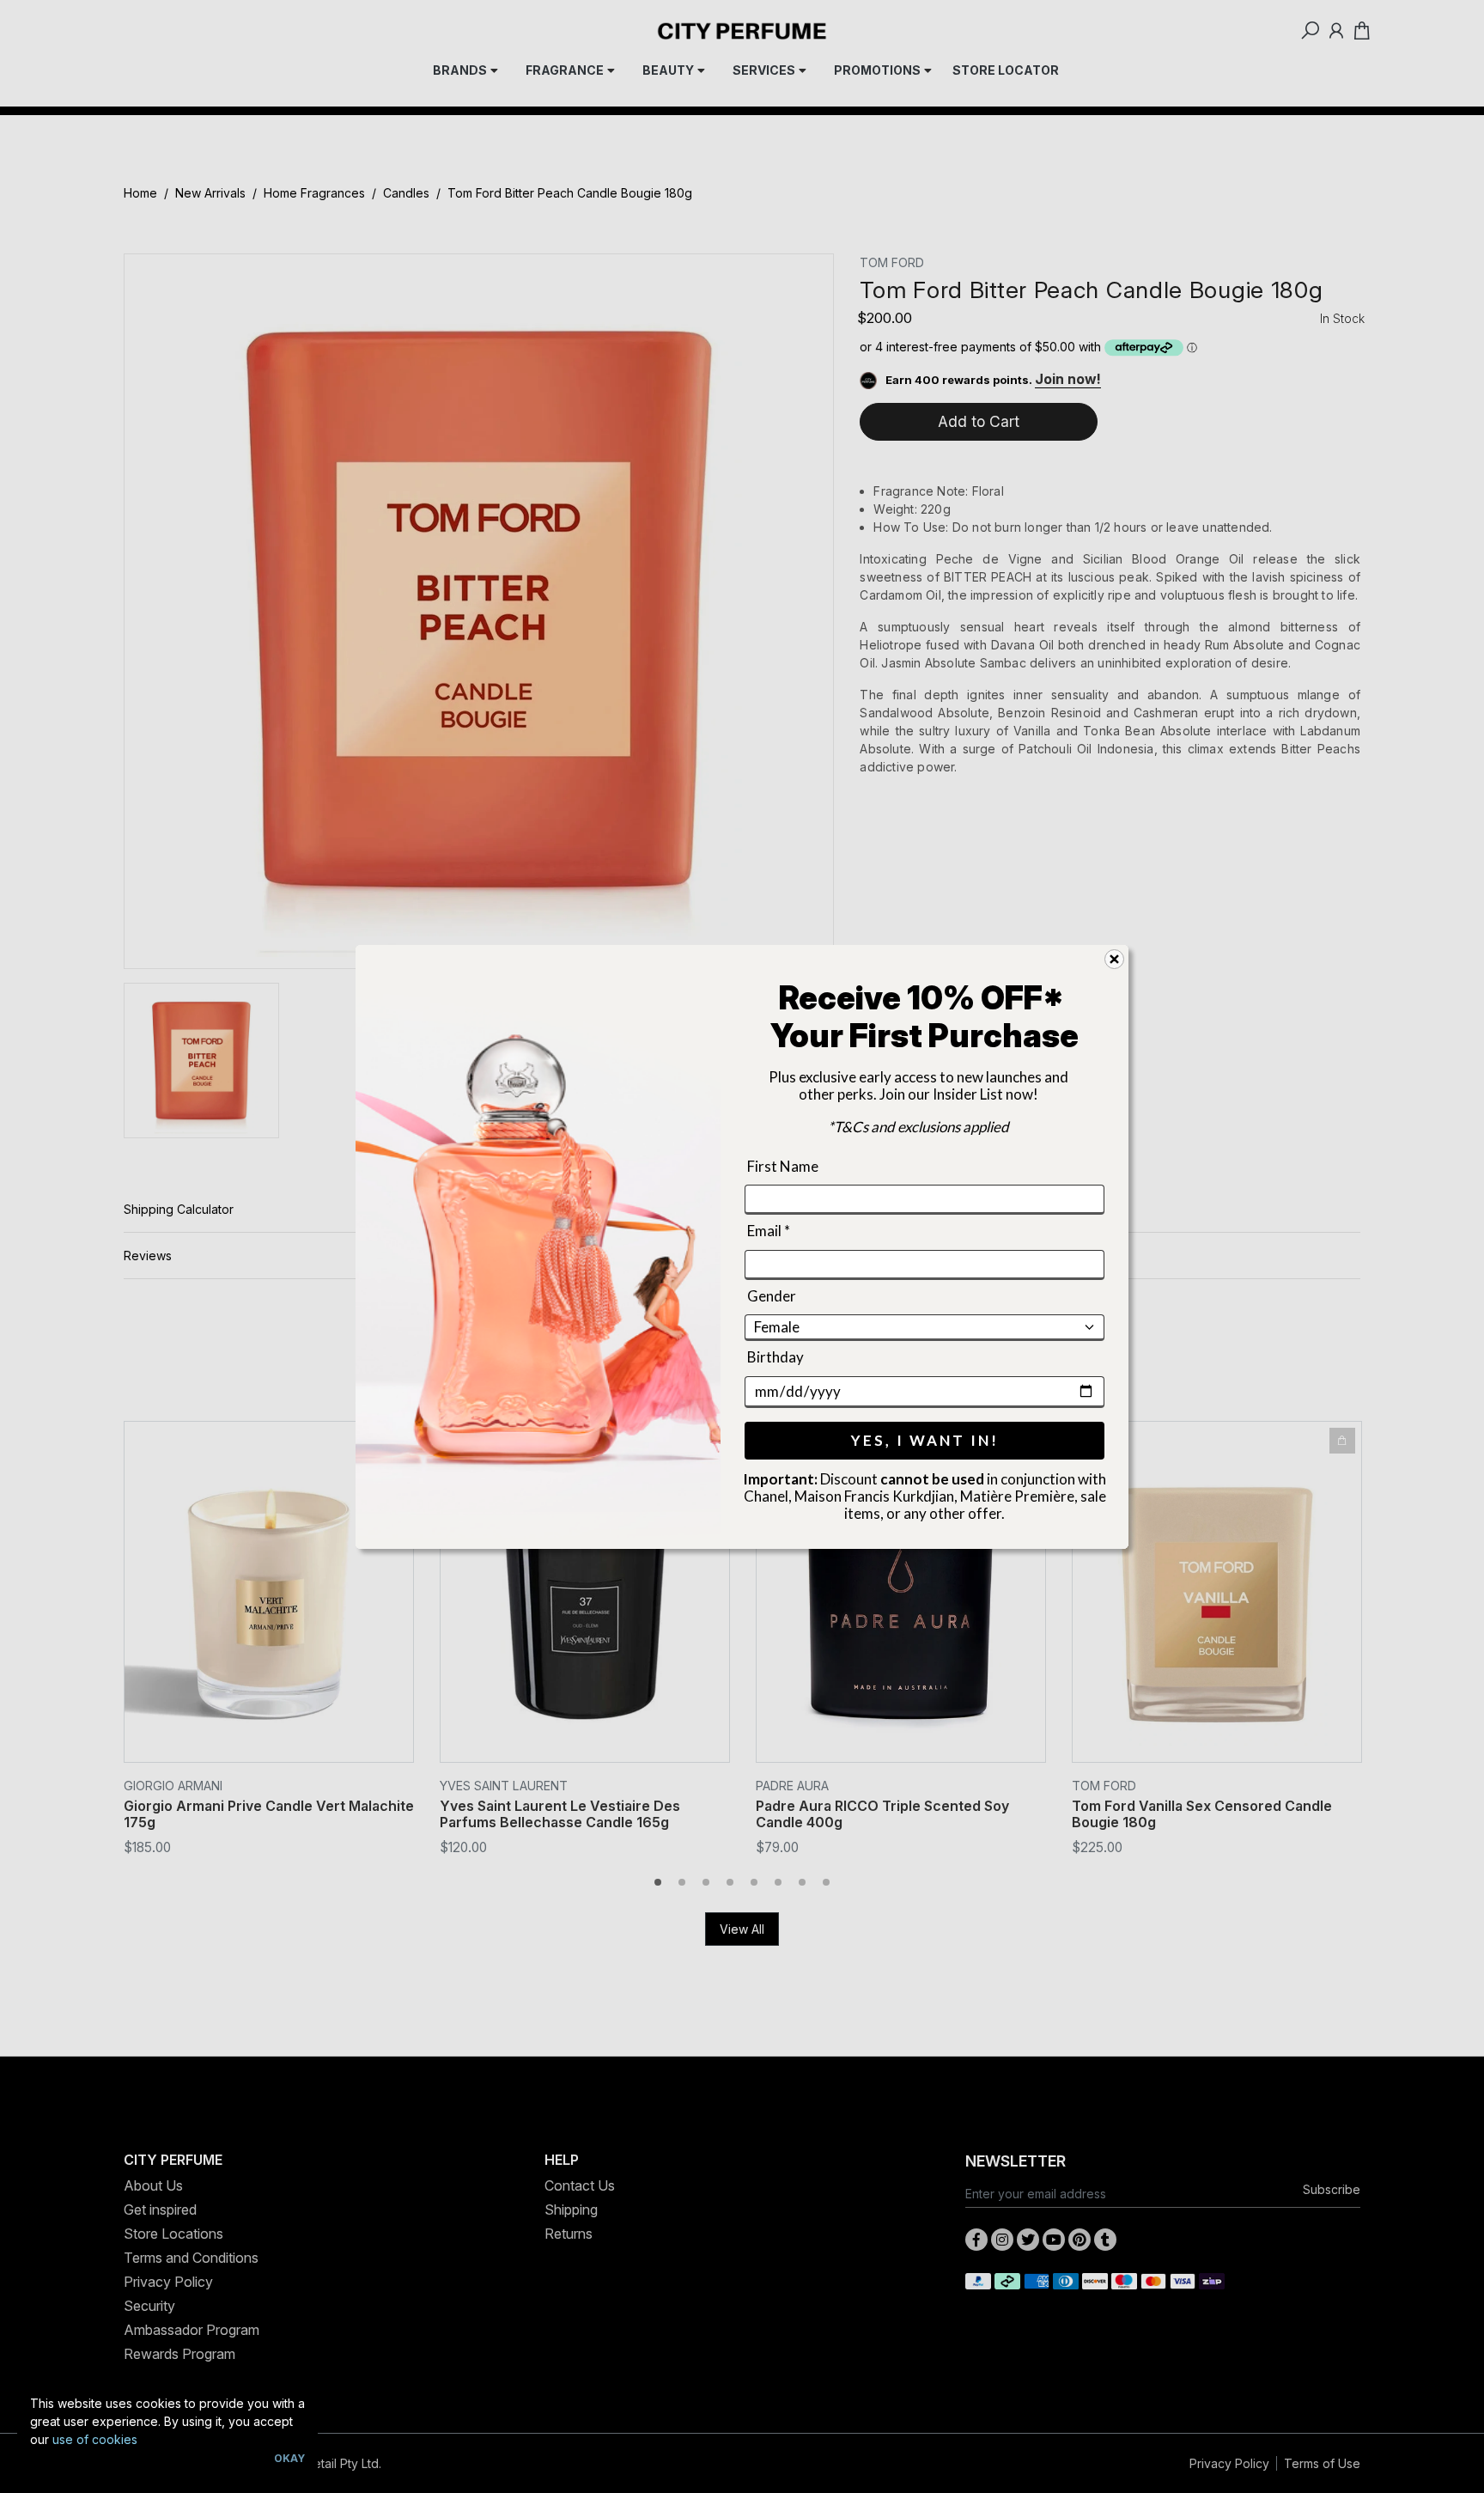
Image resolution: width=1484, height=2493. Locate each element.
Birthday (775, 1357)
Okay (289, 2458)
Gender (772, 1295)
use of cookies (95, 2439)
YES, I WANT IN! (925, 1439)
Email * (769, 1231)
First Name (783, 1166)
